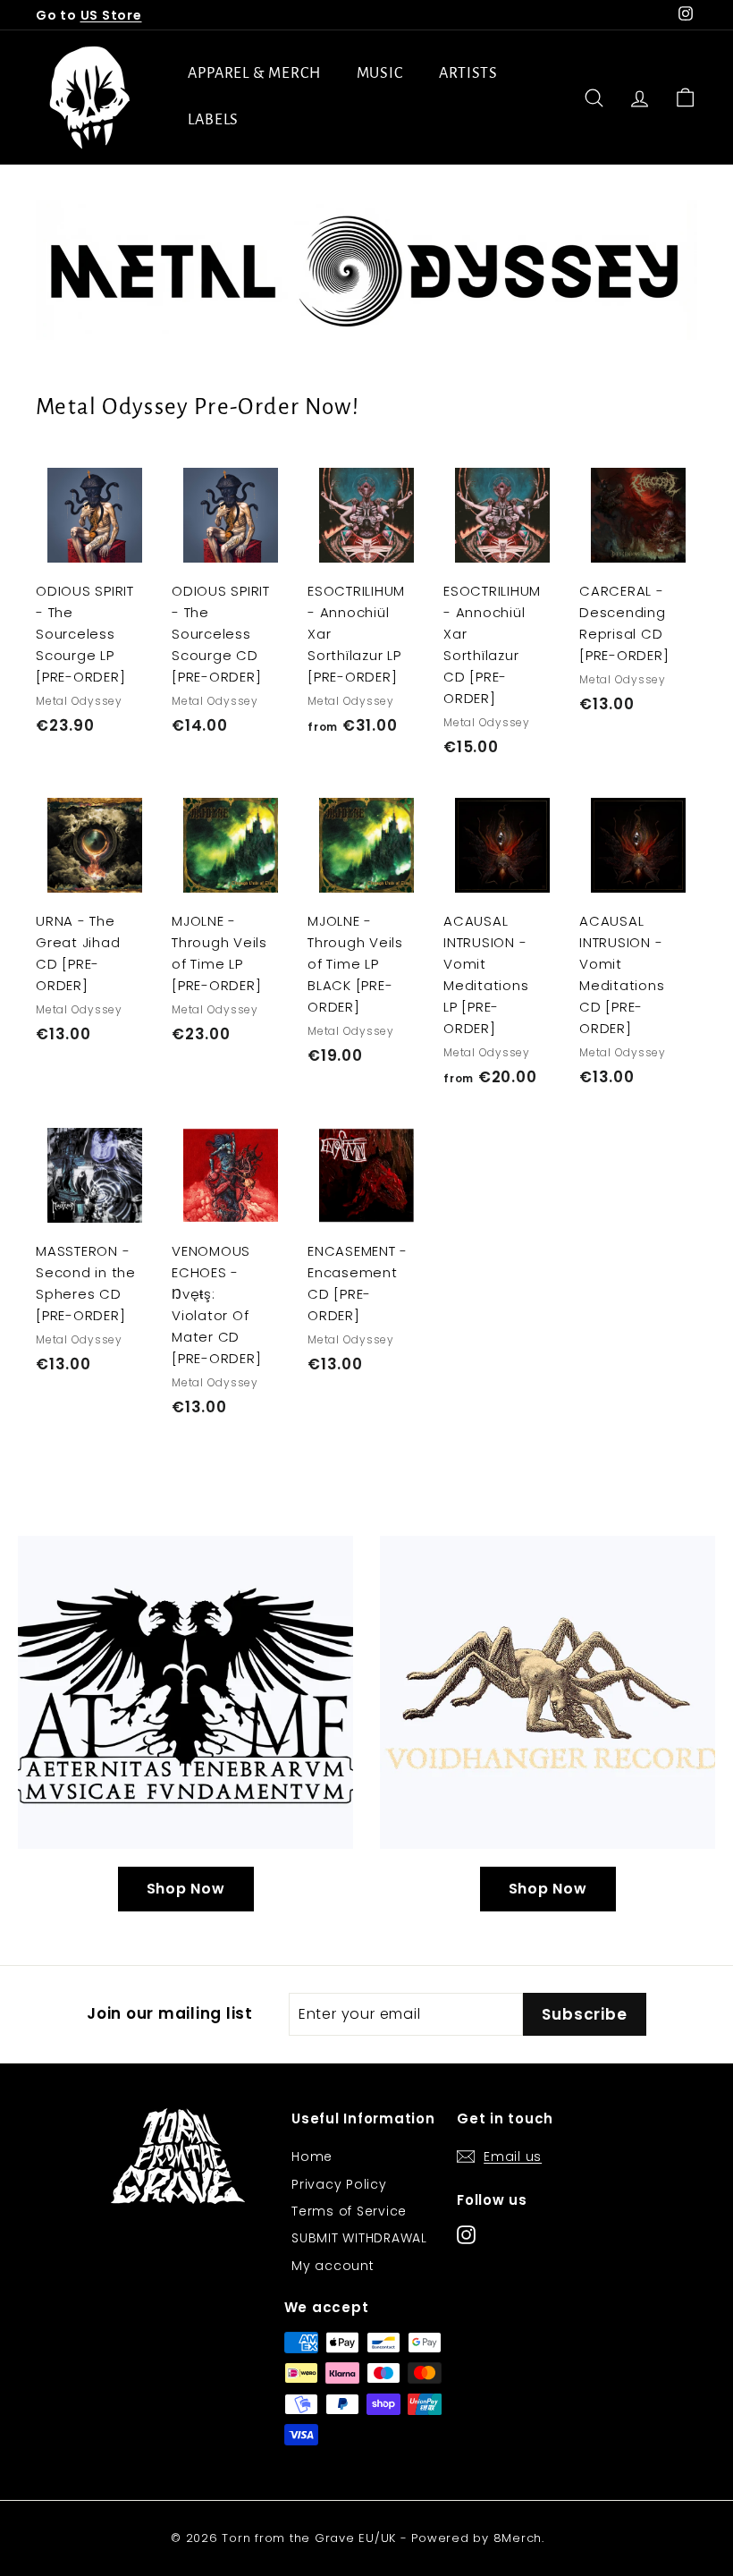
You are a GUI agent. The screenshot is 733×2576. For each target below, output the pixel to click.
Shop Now (186, 1889)
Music (380, 73)
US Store (111, 15)
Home (312, 2157)
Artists (468, 73)
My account (333, 2266)
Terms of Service (349, 2211)
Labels (213, 120)
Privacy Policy (339, 2184)
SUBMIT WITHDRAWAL (359, 2238)
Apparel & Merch (254, 73)
